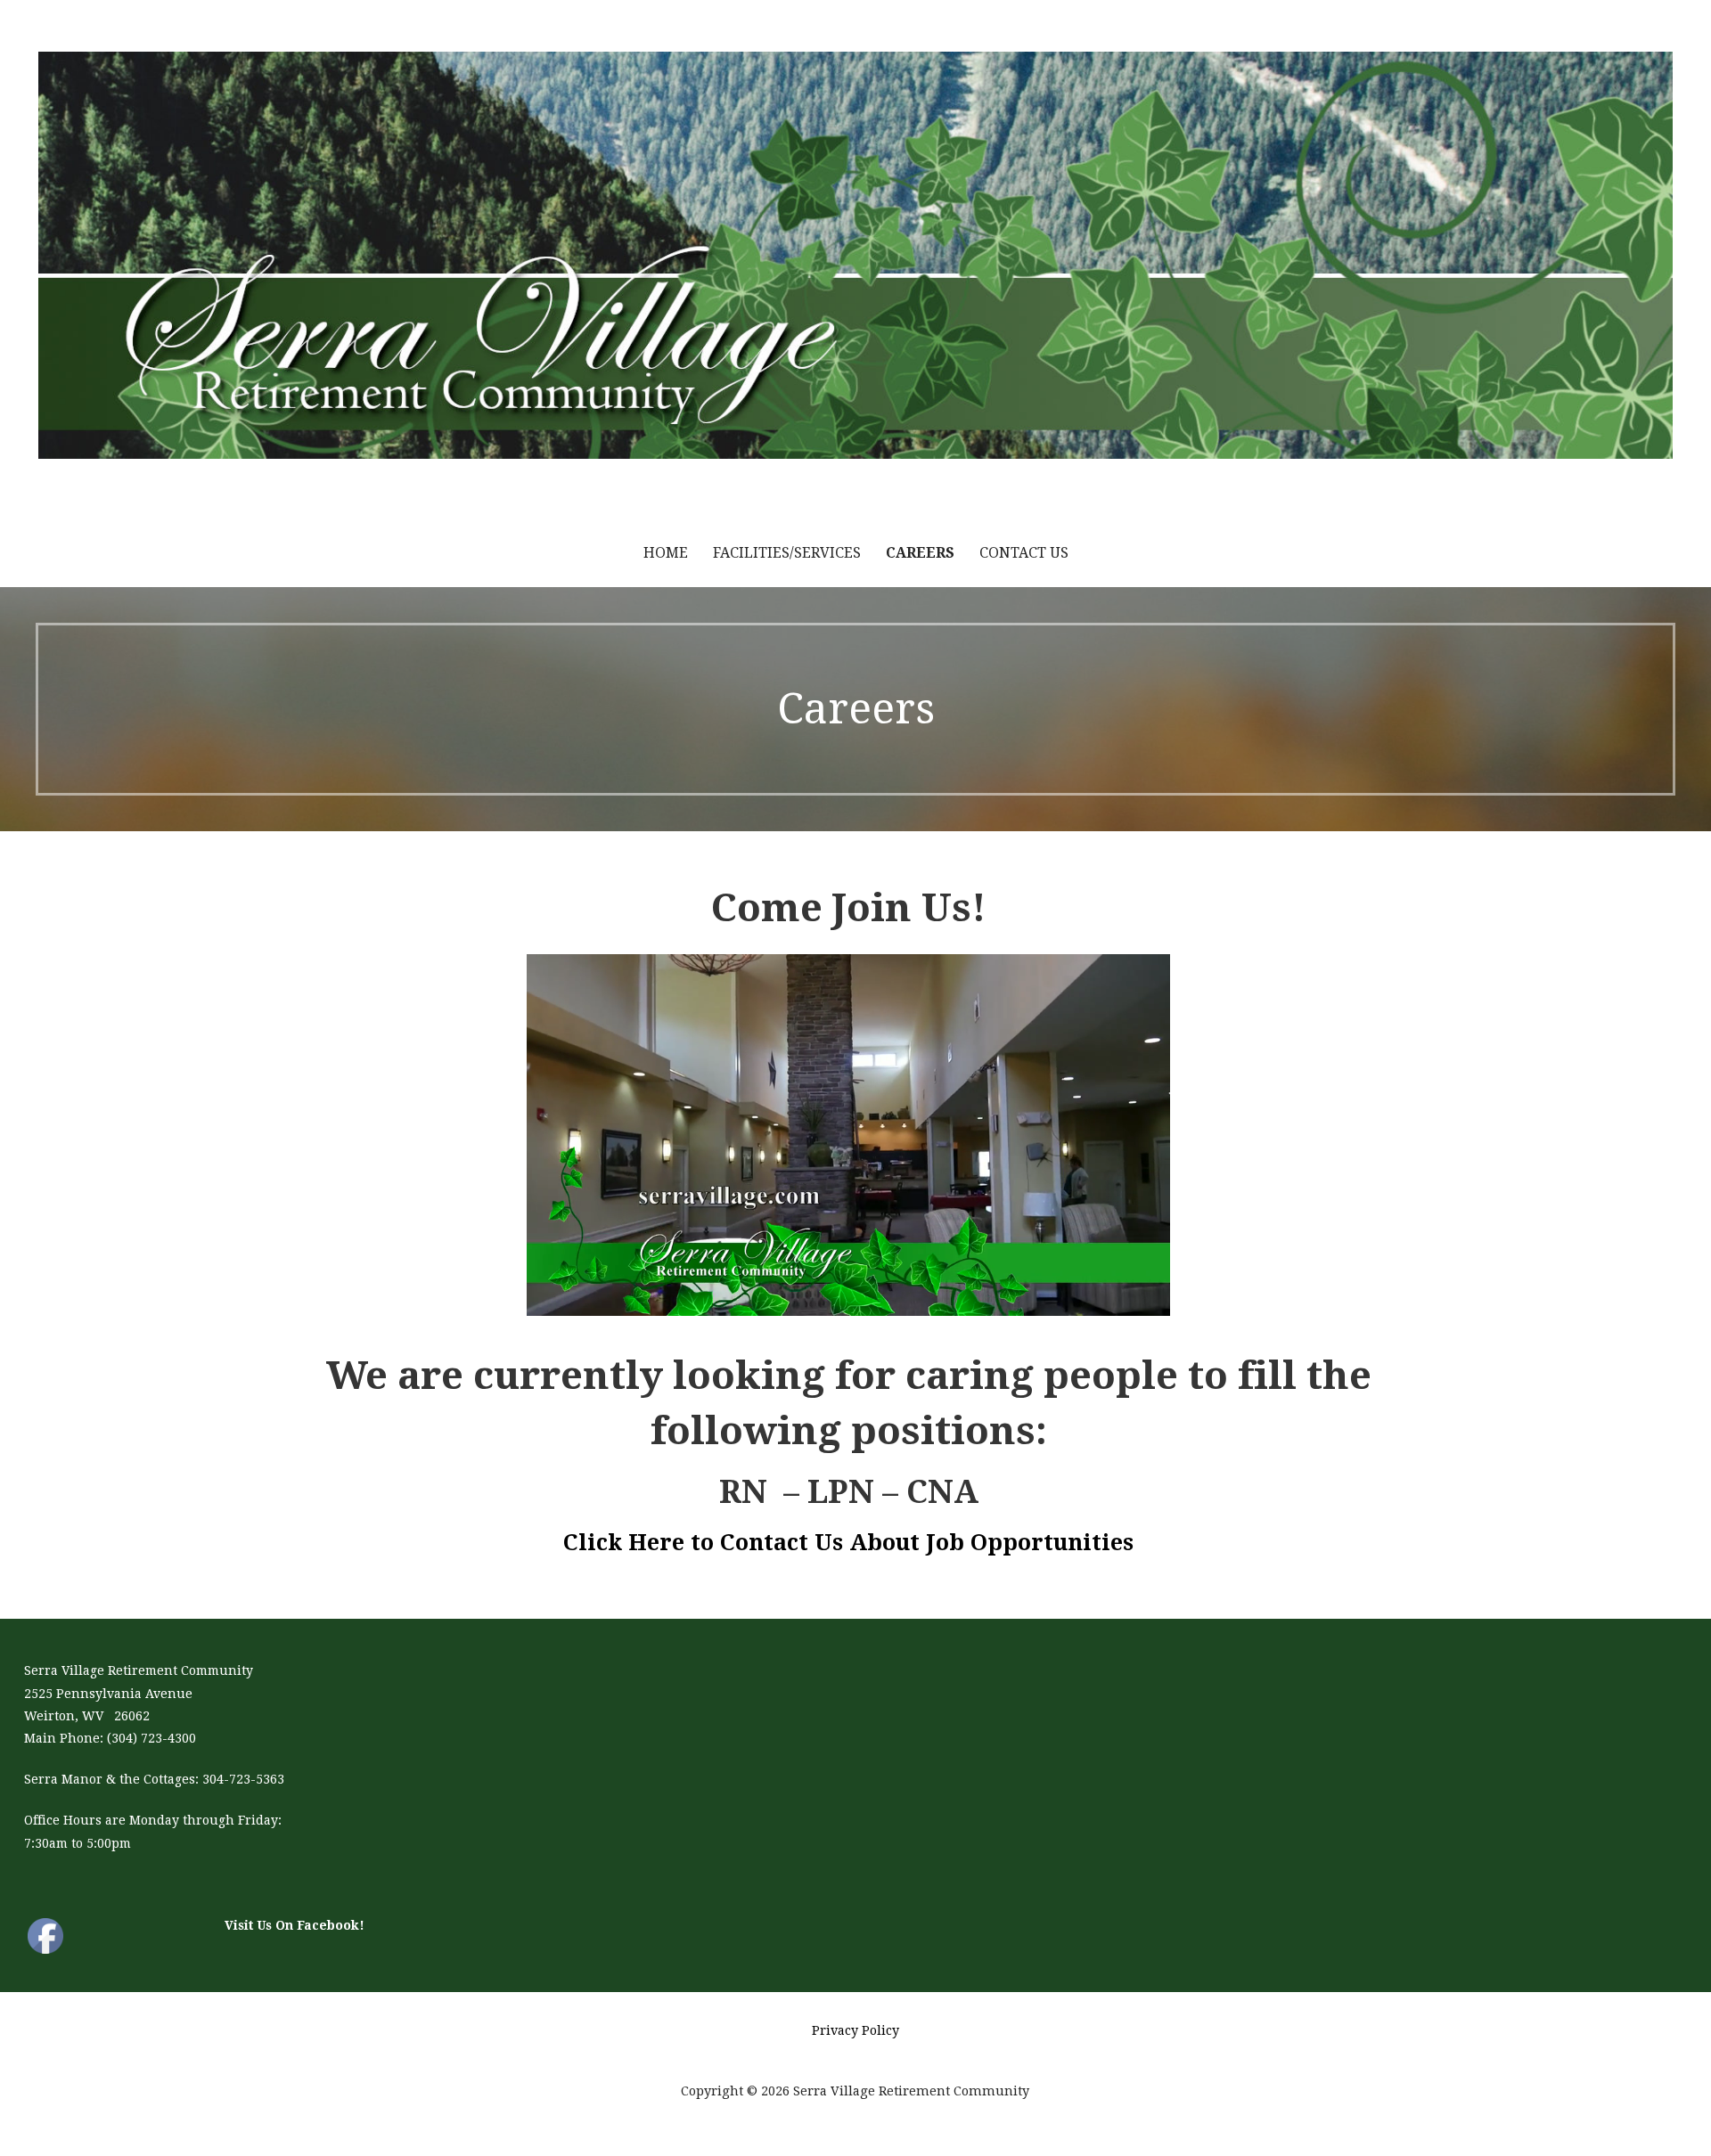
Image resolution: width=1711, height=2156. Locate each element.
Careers (920, 553)
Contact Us (1024, 553)
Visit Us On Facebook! (295, 1925)
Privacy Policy (855, 2030)
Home (666, 553)
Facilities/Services (787, 553)
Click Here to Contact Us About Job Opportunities (848, 1543)
